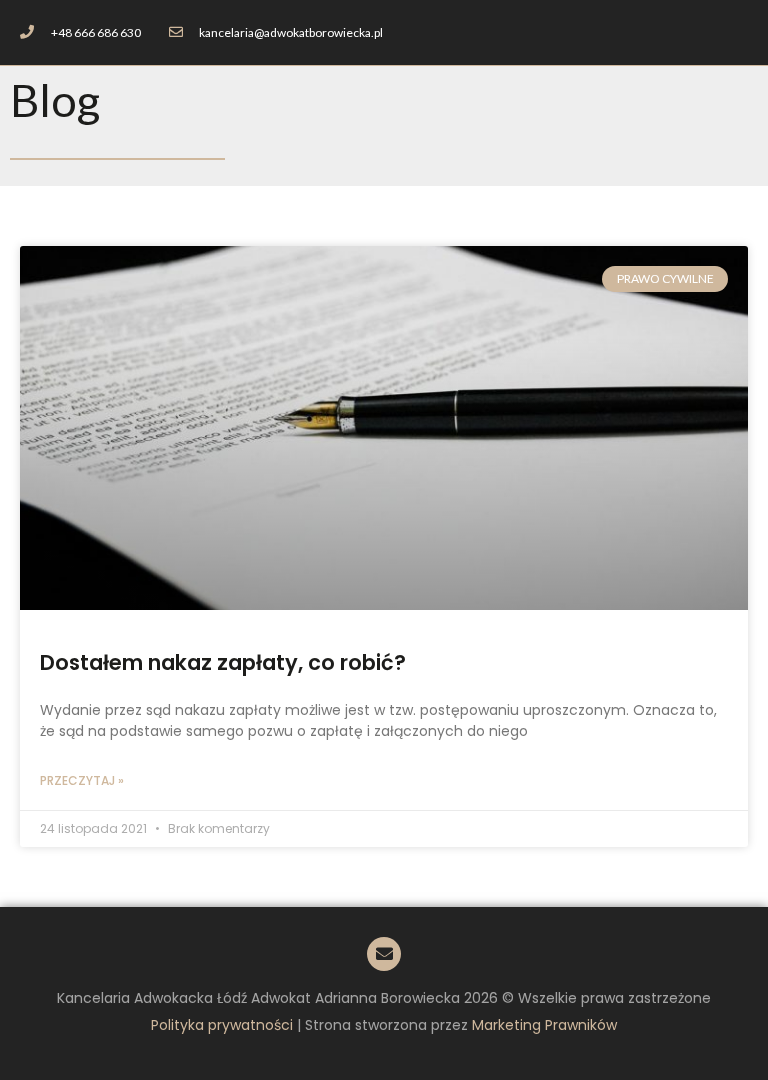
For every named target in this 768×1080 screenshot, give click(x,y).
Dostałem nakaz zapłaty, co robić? (223, 662)
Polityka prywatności (222, 1025)
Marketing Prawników (544, 1025)
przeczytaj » (82, 780)
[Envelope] (384, 954)
